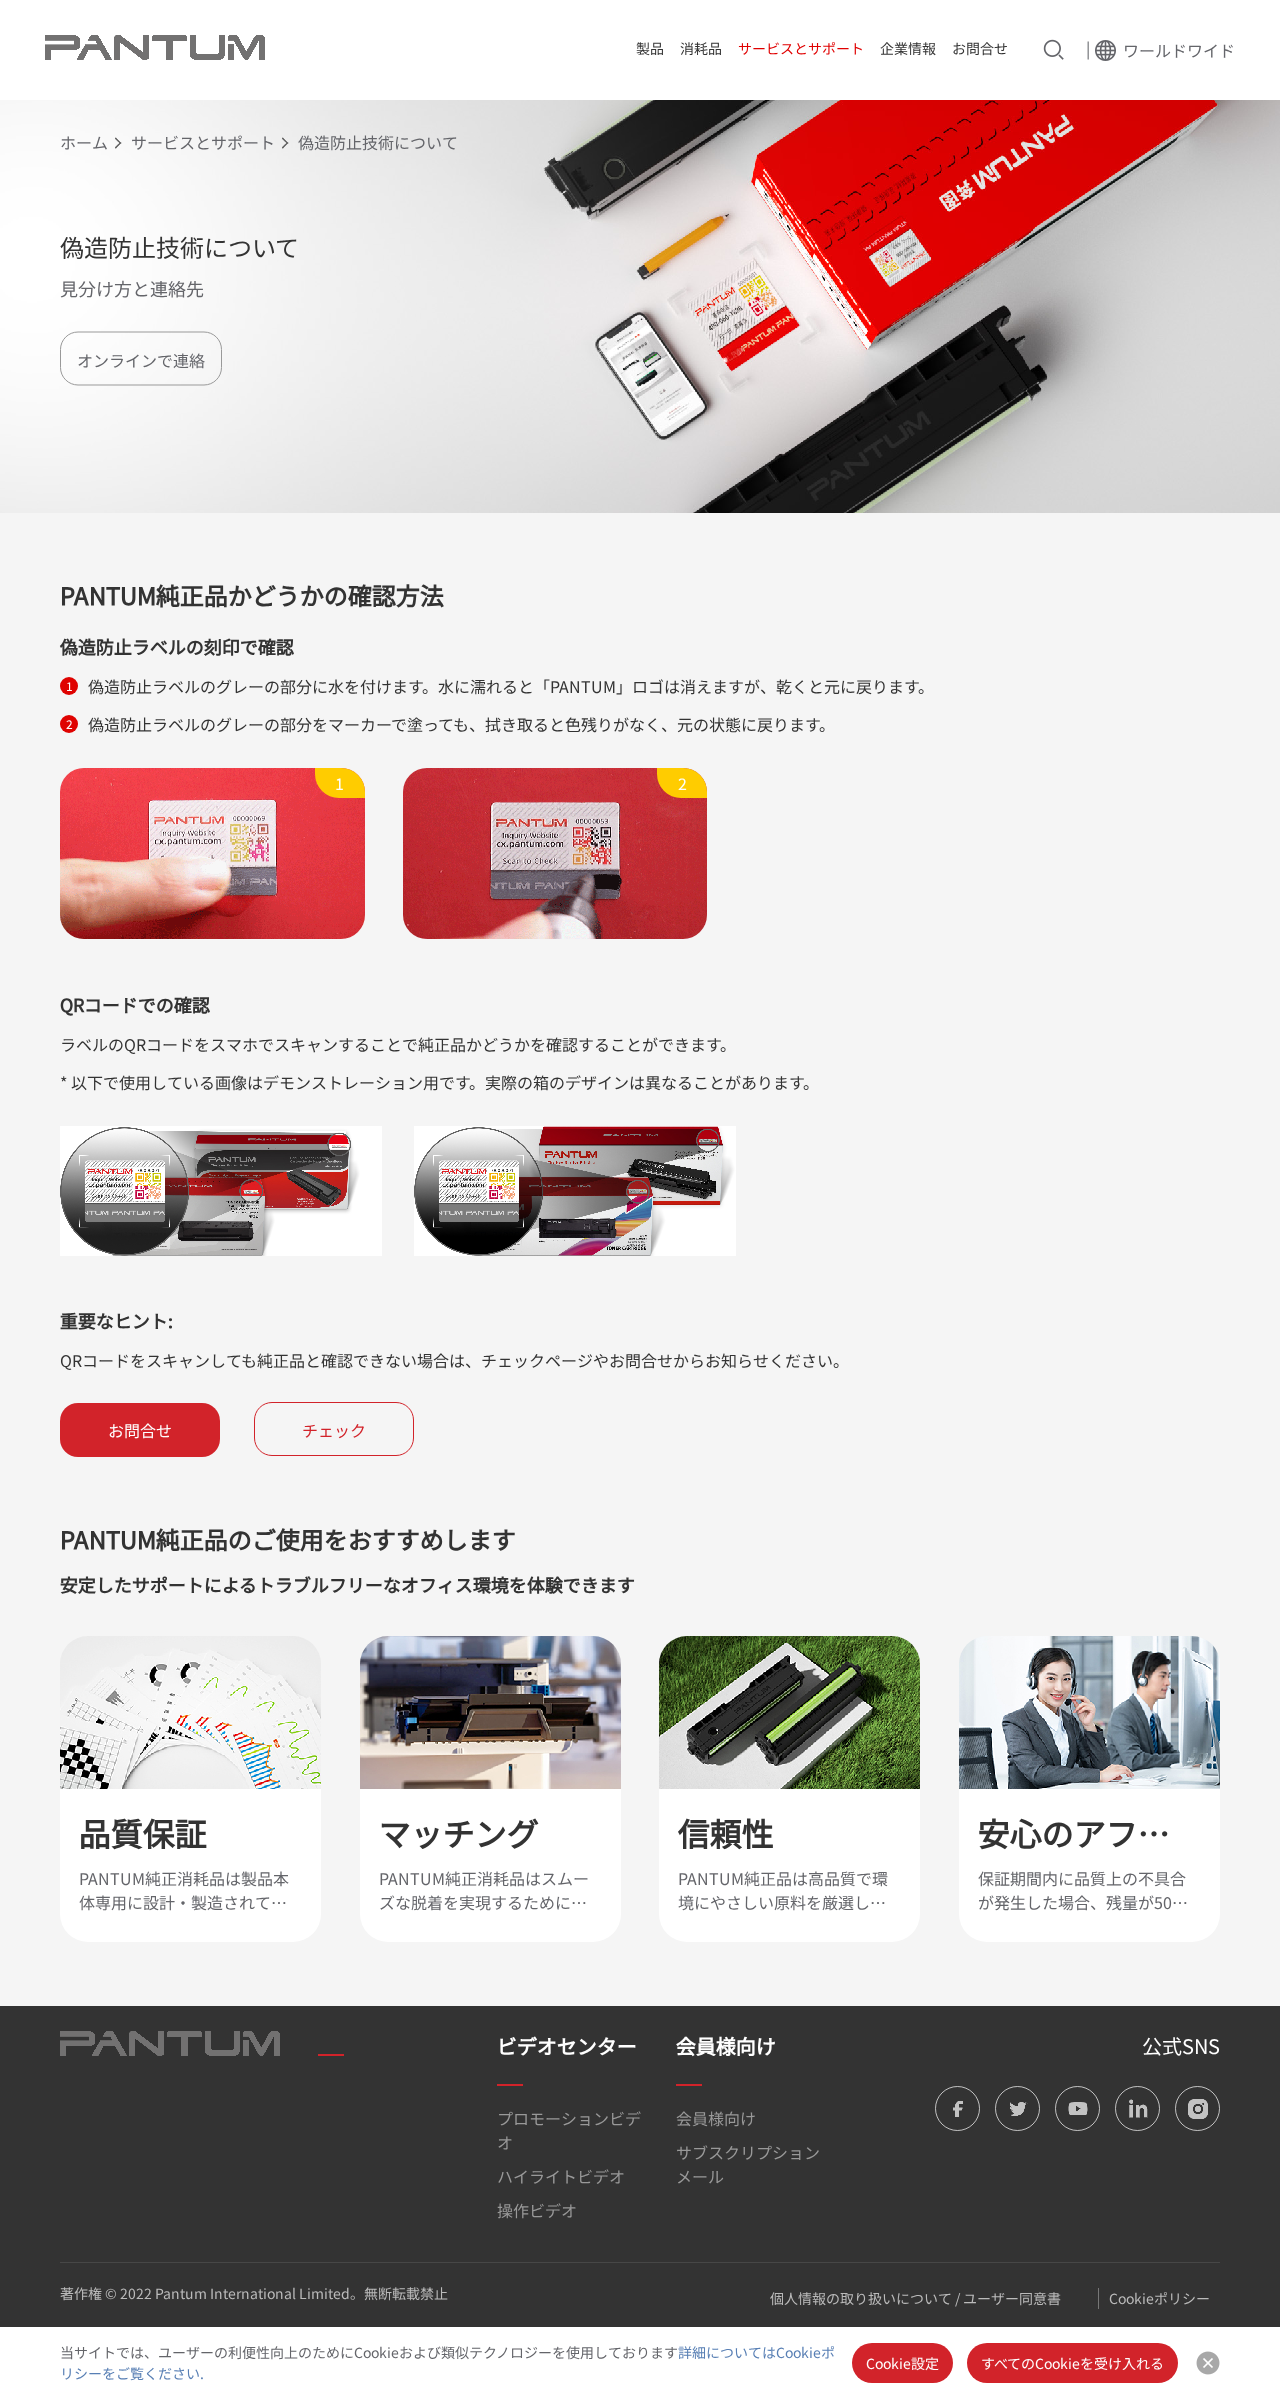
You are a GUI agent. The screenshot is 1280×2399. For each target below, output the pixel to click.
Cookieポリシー (1159, 2298)
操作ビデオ (537, 2210)
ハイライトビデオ (561, 2176)
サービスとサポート (801, 48)
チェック (334, 1430)
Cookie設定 (902, 2363)
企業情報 (908, 48)
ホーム (84, 142)
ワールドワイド (1179, 50)
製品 (650, 48)
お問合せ (980, 48)
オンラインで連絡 (141, 359)
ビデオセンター (567, 2045)
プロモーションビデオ (569, 2130)
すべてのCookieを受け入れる (1072, 2363)
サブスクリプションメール (748, 2164)
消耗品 (701, 48)
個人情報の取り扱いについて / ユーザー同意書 (915, 2298)
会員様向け (726, 2045)
